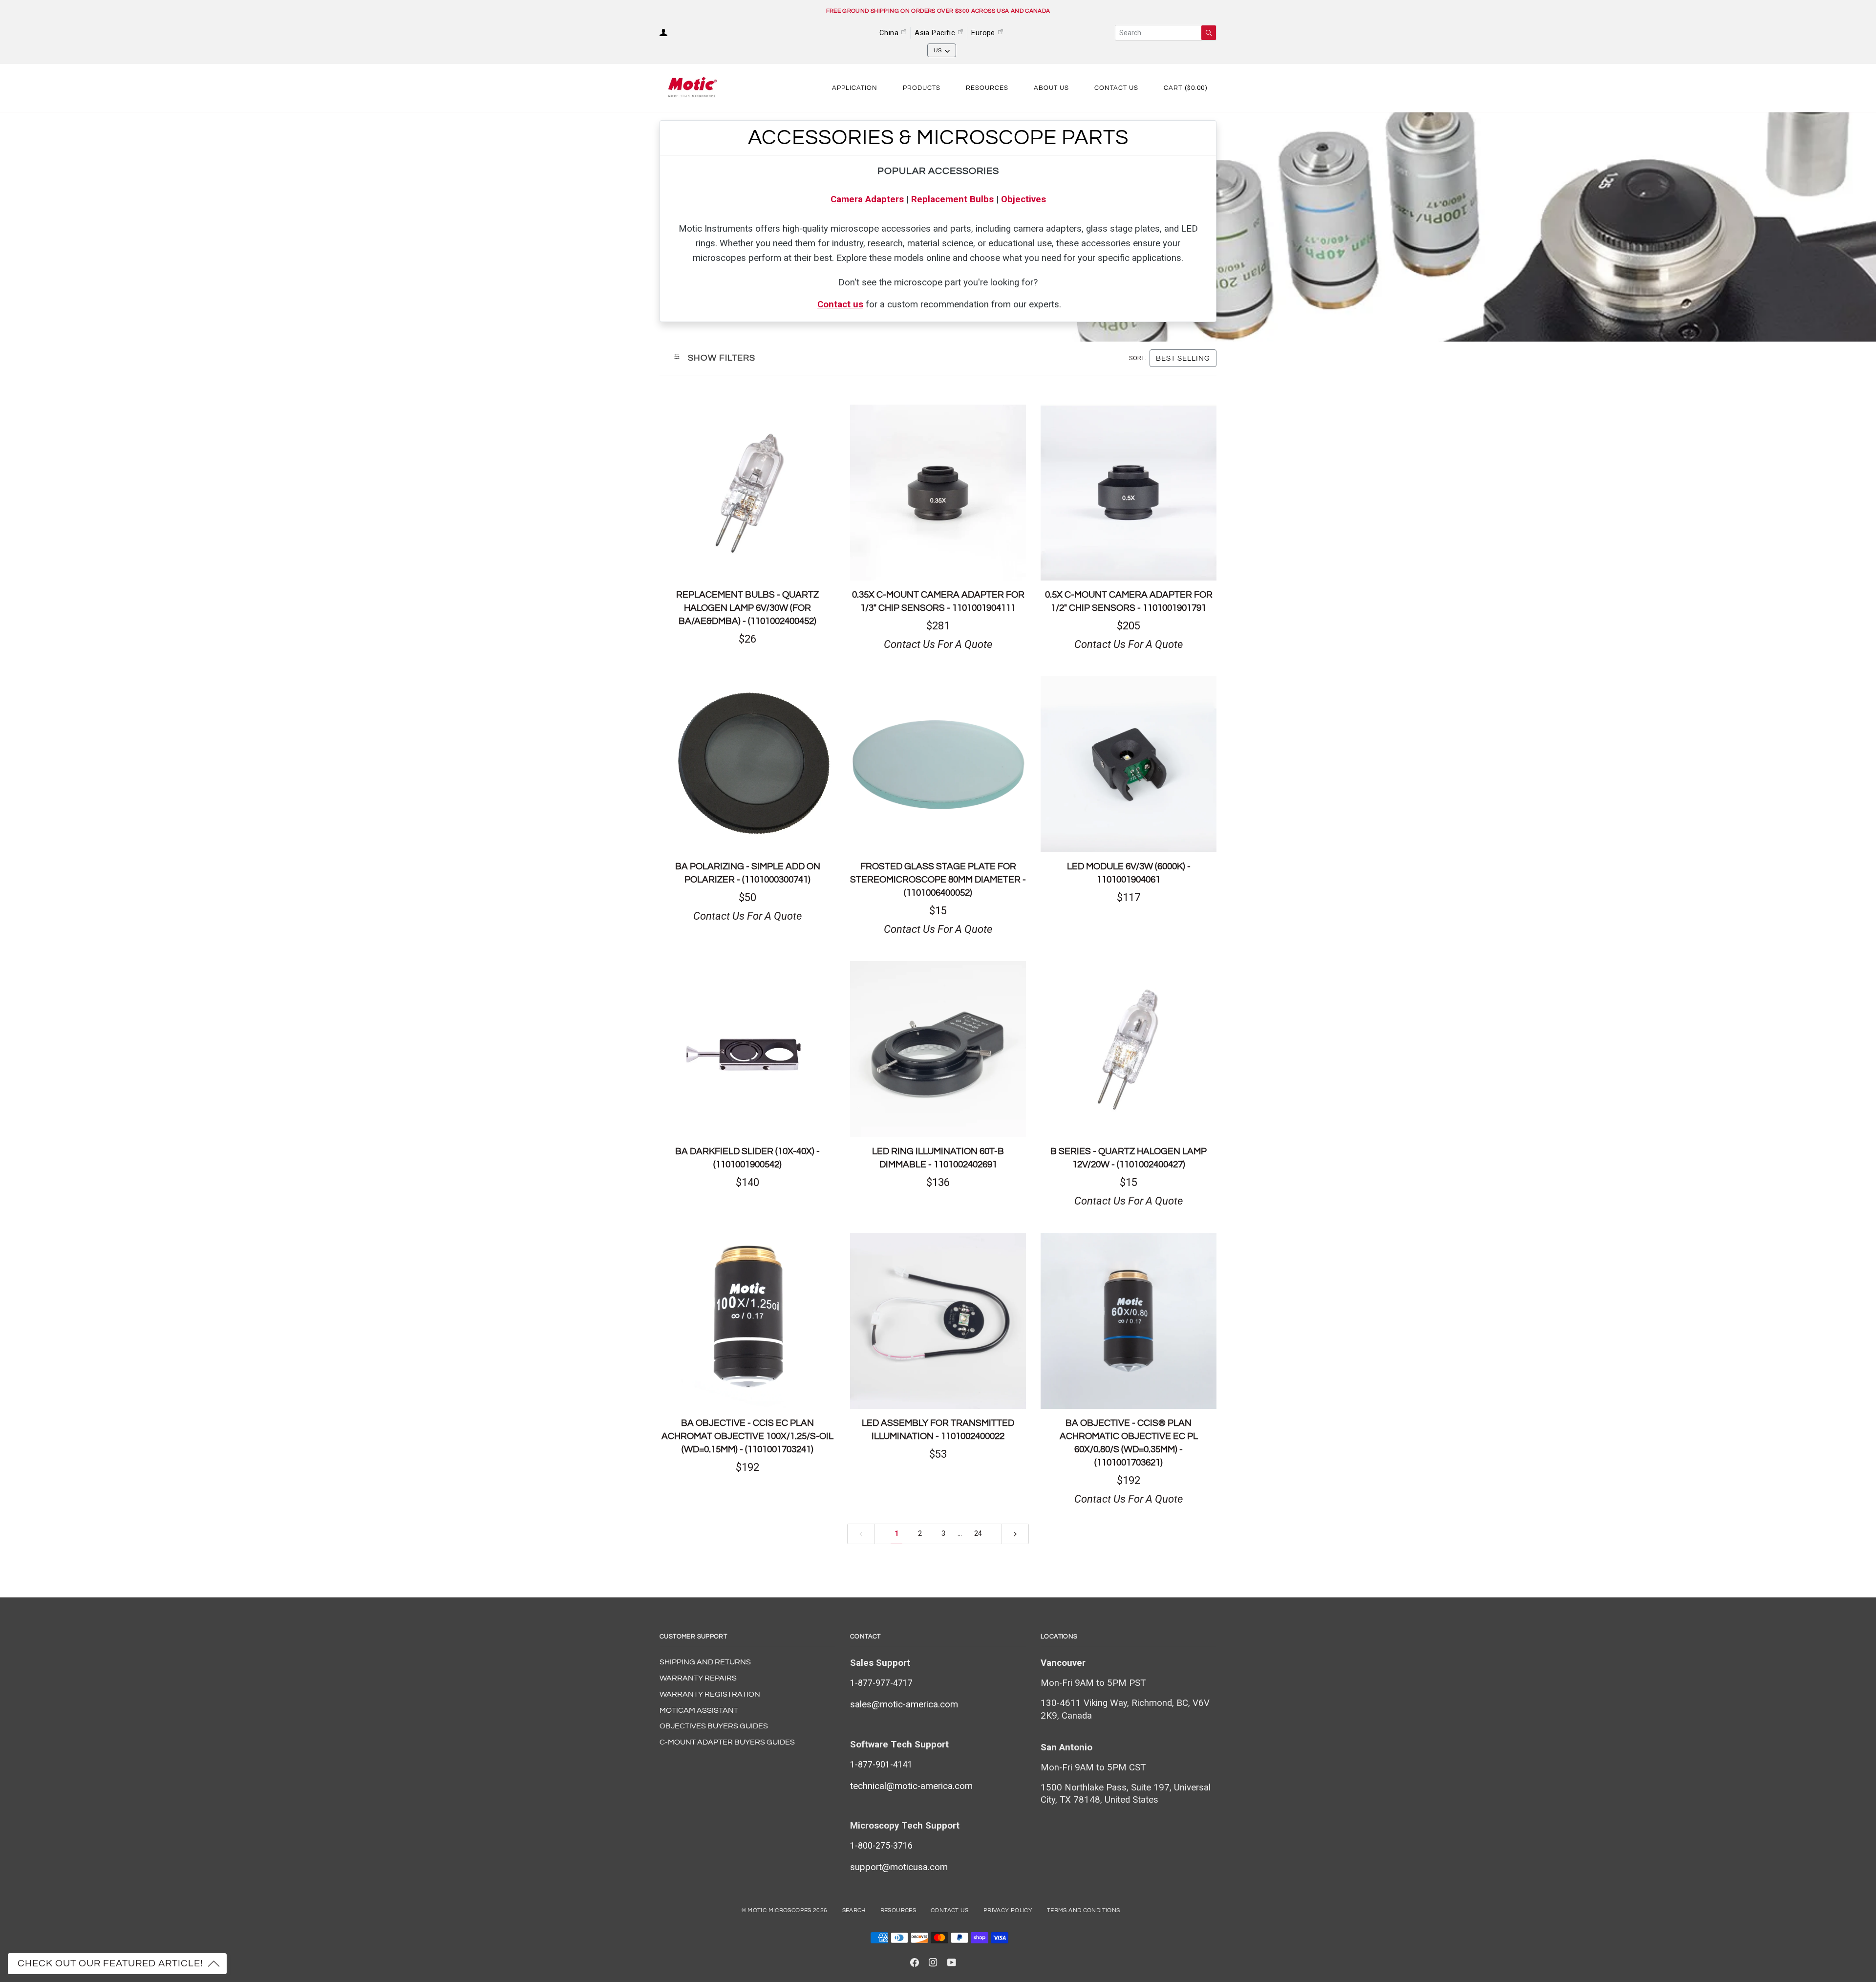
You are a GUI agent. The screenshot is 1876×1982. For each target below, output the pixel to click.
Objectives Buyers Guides (714, 1726)
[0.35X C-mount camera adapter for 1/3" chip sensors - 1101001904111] (938, 493)
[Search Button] (1209, 33)
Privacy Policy (1008, 1910)
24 (978, 1534)
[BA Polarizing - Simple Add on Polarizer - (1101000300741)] (747, 764)
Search (854, 1910)
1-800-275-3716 (881, 1846)
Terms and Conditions (1083, 1910)
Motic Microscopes (779, 1910)
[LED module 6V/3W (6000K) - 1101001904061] (1129, 764)
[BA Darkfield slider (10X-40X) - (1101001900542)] (747, 1049)
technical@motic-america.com (911, 1786)
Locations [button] (1059, 1637)
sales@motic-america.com (904, 1704)
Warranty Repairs (698, 1678)
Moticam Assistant (699, 1710)
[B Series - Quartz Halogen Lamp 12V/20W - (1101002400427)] (1129, 1049)
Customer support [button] (693, 1637)
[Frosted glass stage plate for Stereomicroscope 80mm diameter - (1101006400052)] (938, 764)
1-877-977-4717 (881, 1683)
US (938, 51)
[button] (855, 88)
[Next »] (1015, 1534)
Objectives (1023, 199)
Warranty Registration (710, 1694)
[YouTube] (952, 1962)
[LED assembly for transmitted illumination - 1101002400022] (938, 1321)
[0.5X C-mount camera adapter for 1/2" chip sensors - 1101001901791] (1129, 493)
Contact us (840, 304)
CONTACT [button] (865, 1637)
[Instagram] (933, 1962)
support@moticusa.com (899, 1867)
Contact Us (950, 1910)
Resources (898, 1910)
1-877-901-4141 (881, 1765)
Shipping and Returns (705, 1662)
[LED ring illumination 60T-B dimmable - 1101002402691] (938, 1049)
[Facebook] (915, 1962)
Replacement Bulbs (952, 199)
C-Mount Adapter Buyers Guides (727, 1742)
